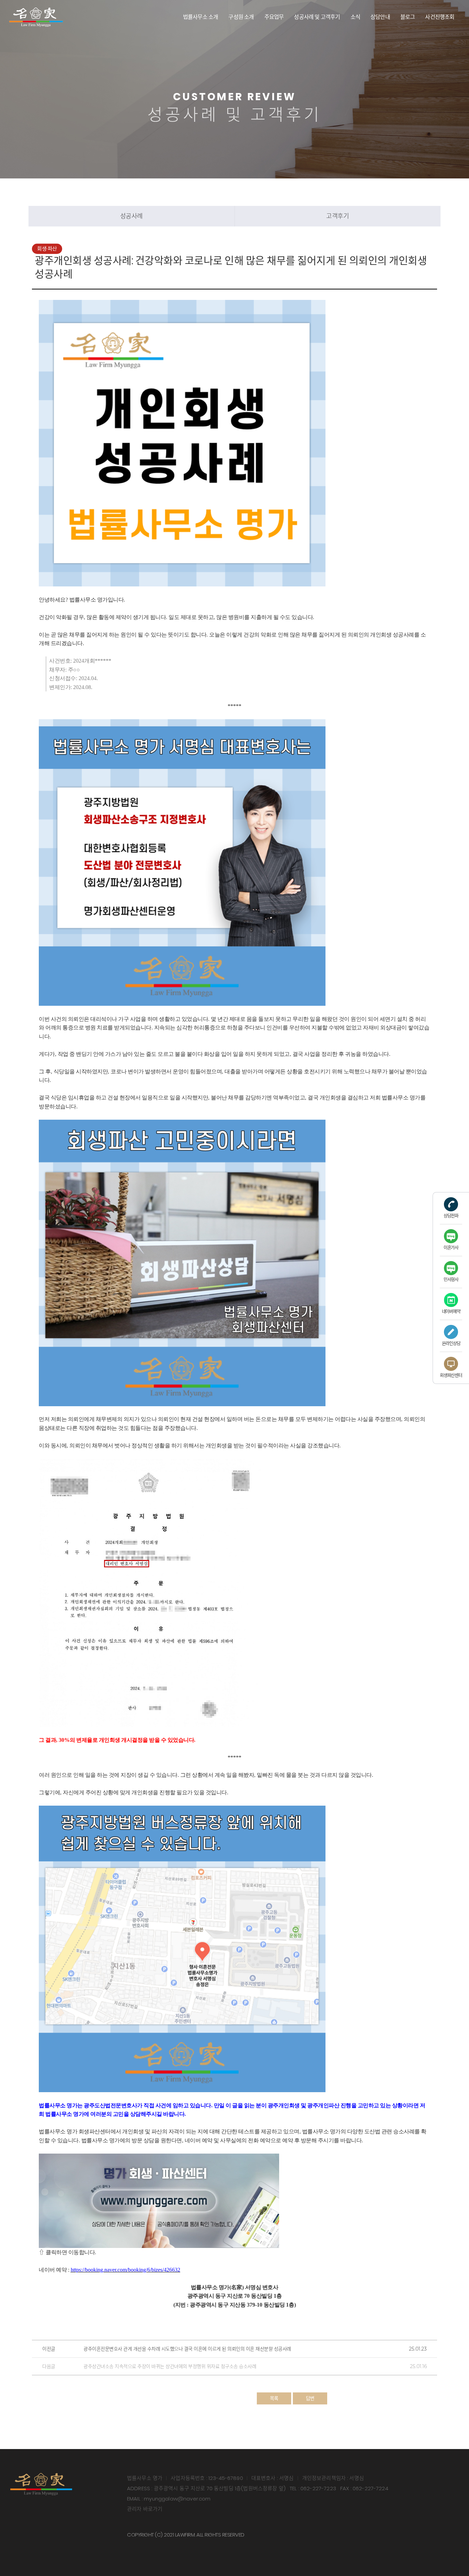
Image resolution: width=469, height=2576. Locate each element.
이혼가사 (451, 1248)
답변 (310, 2398)
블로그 (408, 17)
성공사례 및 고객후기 (317, 17)
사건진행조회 (440, 17)
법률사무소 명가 (36, 17)
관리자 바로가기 (145, 2509)
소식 (355, 17)
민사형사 (451, 1279)
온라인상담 (451, 1343)
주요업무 (274, 17)
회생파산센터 (451, 1375)
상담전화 (451, 1216)
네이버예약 (451, 1311)
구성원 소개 (241, 17)
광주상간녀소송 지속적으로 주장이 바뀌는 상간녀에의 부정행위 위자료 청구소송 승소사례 (170, 2366)
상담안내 (380, 17)
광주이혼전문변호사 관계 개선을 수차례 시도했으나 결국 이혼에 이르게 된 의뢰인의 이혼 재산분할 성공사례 (187, 2349)
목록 (274, 2398)
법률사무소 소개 (201, 17)
